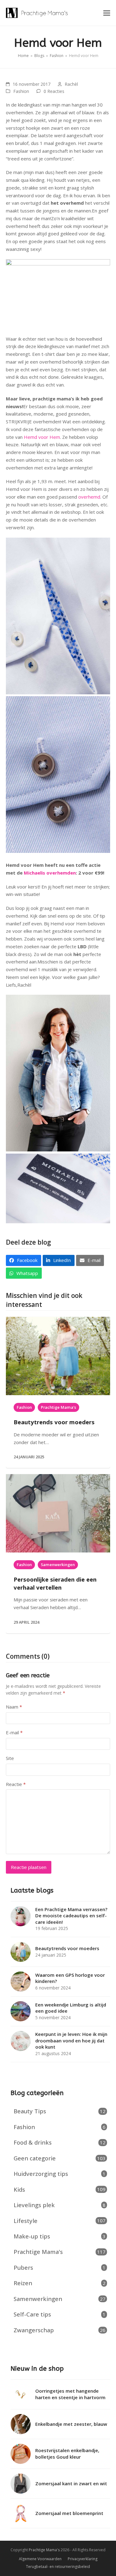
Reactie (16, 1784)
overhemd (89, 497)
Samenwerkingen (58, 1565)
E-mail (14, 1732)
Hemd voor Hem (41, 437)
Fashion (21, 91)
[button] (107, 13)
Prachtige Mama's (58, 1407)
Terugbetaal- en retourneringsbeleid (58, 2567)
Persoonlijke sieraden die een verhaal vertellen (55, 1583)
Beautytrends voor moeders (54, 1422)
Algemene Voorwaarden (40, 2559)
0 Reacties (54, 91)
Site (10, 1758)
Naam (14, 1707)
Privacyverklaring (83, 2559)
